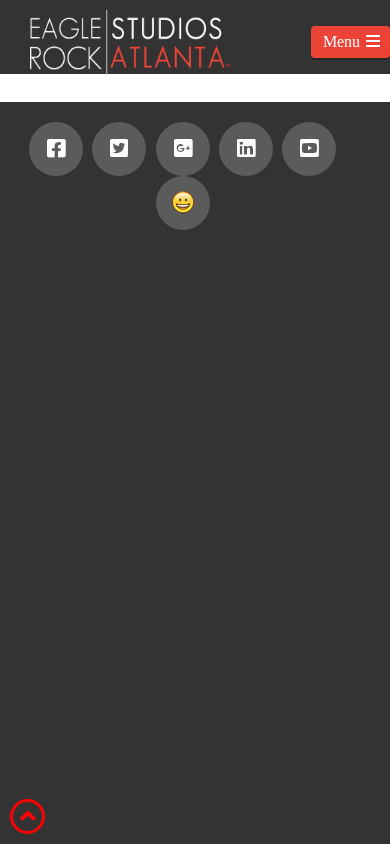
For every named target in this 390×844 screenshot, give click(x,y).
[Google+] (183, 149)
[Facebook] (56, 149)
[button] (350, 42)
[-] (115, 42)
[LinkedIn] (246, 149)
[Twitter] (119, 149)
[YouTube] (309, 149)
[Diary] (183, 203)
